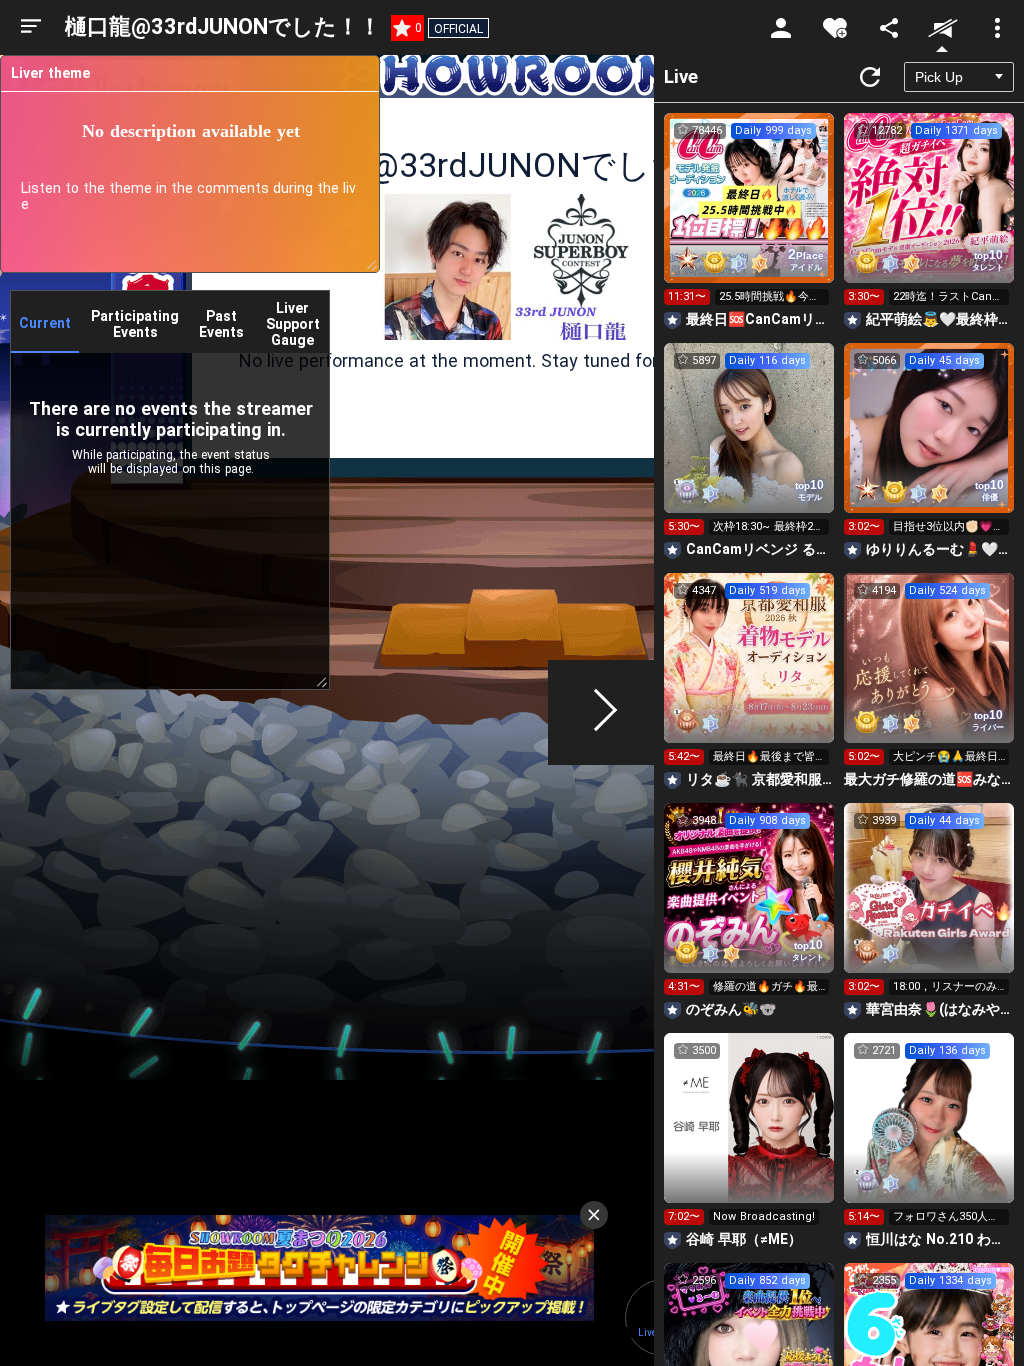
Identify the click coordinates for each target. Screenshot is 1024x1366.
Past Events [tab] (221, 324)
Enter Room (749, 216)
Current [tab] (45, 323)
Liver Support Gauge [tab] (293, 324)
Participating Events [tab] (135, 324)
